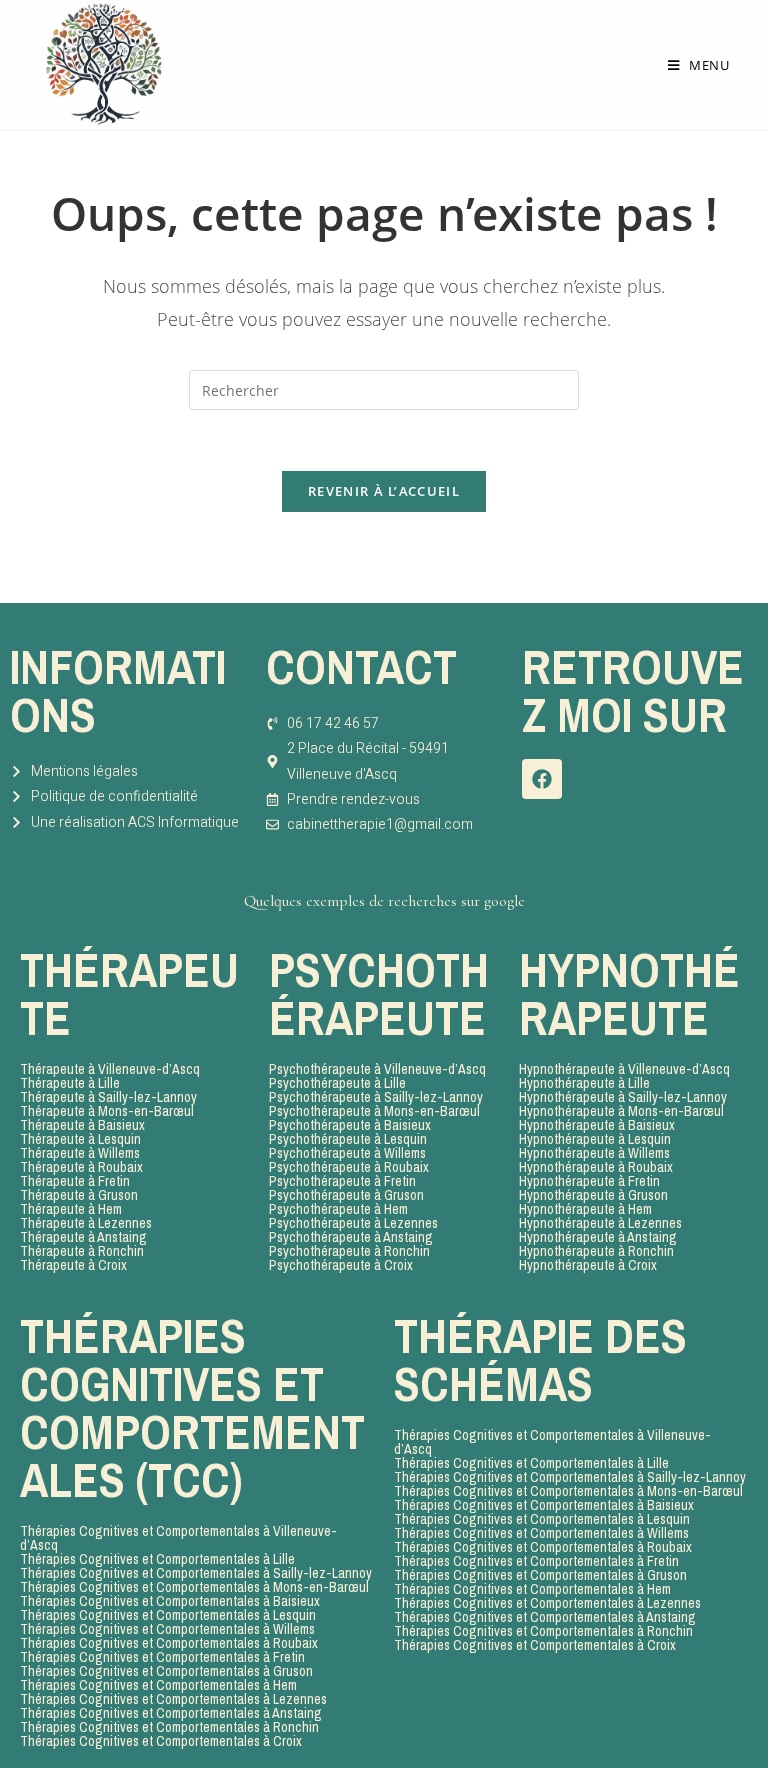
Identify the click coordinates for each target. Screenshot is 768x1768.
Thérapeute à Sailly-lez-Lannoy (108, 1097)
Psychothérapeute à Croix (341, 1265)
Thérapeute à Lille (70, 1083)
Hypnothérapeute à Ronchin (596, 1251)
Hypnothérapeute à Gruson (593, 1195)
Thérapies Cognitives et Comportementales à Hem (158, 1685)
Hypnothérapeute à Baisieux (597, 1125)
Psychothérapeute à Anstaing (351, 1237)
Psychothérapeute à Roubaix (349, 1167)
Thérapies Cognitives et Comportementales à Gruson (166, 1671)
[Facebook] (542, 779)
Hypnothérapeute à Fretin (589, 1181)
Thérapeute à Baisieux (82, 1125)
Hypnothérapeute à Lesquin (595, 1139)
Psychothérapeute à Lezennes (353, 1223)
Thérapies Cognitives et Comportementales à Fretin (162, 1657)
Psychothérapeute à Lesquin (348, 1139)
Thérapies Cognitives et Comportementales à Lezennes (173, 1699)
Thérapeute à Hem (71, 1209)
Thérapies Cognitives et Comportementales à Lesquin (168, 1615)
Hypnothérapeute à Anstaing (598, 1237)
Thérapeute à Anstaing (83, 1237)
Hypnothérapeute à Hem (585, 1209)
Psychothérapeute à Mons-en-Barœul (374, 1111)
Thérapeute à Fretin (75, 1181)
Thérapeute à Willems (80, 1153)
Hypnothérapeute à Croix (588, 1265)
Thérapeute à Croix (73, 1265)
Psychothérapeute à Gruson (346, 1195)
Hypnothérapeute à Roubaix (596, 1167)
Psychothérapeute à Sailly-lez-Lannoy (376, 1097)
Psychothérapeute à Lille (337, 1083)
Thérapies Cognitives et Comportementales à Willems (167, 1629)
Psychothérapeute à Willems (347, 1153)
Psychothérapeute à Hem (338, 1209)
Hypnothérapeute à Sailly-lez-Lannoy (623, 1097)
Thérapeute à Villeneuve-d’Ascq (110, 1069)
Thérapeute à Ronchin (82, 1251)
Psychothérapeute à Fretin (342, 1181)
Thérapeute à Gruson (79, 1195)
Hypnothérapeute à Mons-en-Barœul (621, 1111)
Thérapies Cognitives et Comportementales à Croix (161, 1741)
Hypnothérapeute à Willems (594, 1153)
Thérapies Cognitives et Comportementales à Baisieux (170, 1601)
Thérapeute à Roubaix (81, 1167)
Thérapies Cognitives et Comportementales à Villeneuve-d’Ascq (178, 1538)
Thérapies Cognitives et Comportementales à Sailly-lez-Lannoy (196, 1573)
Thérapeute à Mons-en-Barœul (107, 1111)
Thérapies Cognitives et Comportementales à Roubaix (169, 1643)
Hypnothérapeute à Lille (584, 1083)
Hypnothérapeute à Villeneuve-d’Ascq (624, 1069)
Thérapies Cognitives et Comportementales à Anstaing (171, 1713)
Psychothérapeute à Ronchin (349, 1251)
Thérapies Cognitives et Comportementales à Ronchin (169, 1727)
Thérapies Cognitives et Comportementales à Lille (157, 1559)
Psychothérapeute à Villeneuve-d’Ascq (377, 1069)
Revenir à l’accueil (384, 491)
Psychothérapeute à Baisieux (350, 1125)
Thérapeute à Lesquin (80, 1139)
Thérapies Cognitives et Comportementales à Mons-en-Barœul (194, 1587)
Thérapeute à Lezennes (86, 1223)
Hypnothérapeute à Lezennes (600, 1223)
